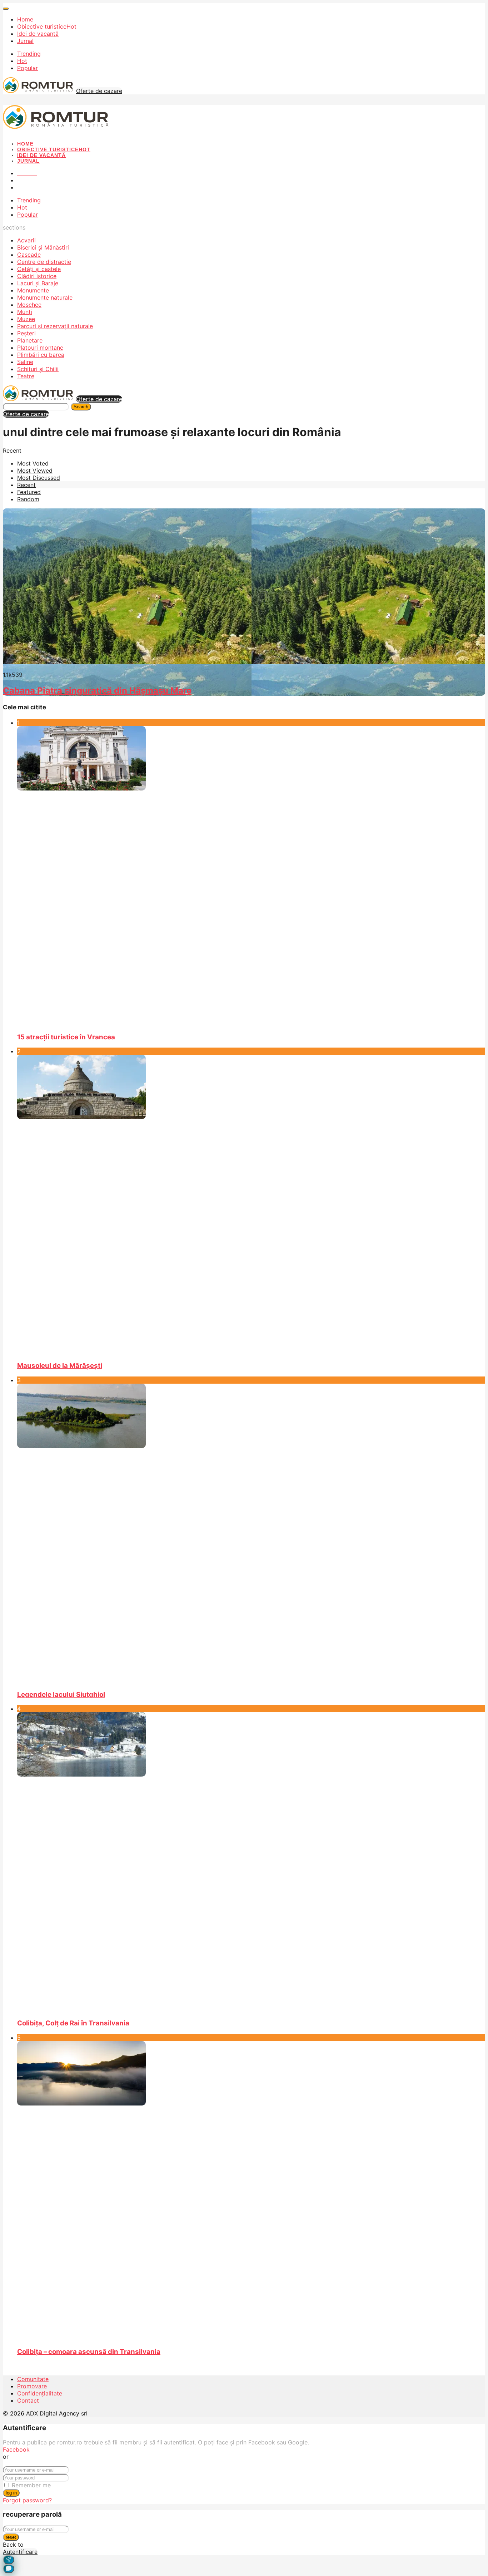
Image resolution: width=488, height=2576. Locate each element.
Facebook (16, 2449)
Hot (22, 61)
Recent (26, 485)
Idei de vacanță (38, 34)
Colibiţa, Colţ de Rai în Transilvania (73, 2023)
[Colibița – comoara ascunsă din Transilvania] (251, 2191)
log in (11, 2493)
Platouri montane (40, 348)
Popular (28, 68)
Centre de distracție (44, 262)
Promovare (32, 2386)
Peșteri (26, 333)
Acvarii (26, 240)
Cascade (29, 255)
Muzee (26, 319)
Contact (28, 2400)
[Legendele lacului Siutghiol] (251, 1534)
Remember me (31, 2485)
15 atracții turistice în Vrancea (66, 1037)
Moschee (29, 305)
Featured (29, 492)
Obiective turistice (47, 26)
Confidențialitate (40, 2393)
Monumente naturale (45, 297)
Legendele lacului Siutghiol (61, 1695)
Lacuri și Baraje (38, 283)
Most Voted (33, 463)
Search (81, 407)
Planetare (30, 340)
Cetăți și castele (39, 269)
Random (28, 499)
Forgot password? (27, 2500)
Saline (25, 362)
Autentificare (20, 2552)
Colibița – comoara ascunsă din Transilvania (89, 2352)
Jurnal (25, 41)
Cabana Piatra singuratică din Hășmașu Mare (97, 691)
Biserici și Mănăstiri (43, 247)
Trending (29, 54)
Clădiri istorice (37, 276)
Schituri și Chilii (38, 369)
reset (11, 2537)
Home (25, 19)
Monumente (33, 290)
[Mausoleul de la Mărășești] (251, 1205)
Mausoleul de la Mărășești (60, 1366)
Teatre (26, 376)
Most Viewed (35, 471)
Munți (25, 312)
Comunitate (33, 2379)
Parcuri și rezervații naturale (55, 326)
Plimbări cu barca (41, 355)
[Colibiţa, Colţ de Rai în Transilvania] (251, 1862)
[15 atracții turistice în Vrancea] (251, 876)
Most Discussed (39, 478)
